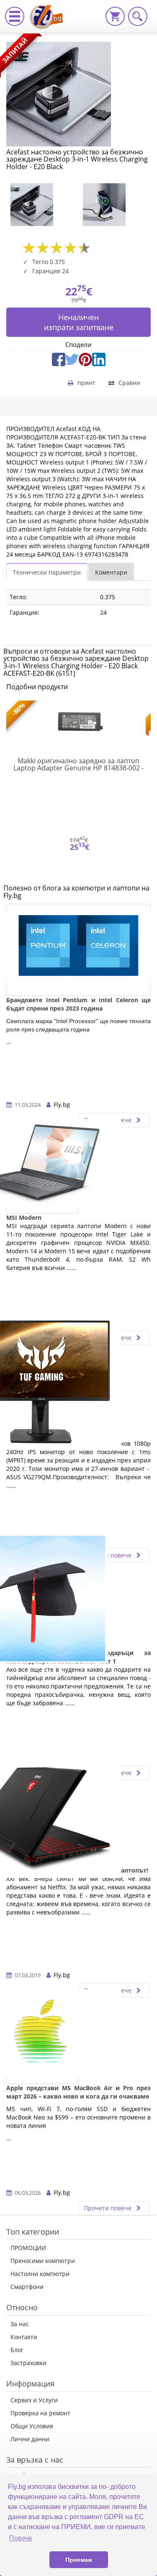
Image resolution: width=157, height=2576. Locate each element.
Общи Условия (32, 2426)
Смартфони (27, 2287)
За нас (20, 2324)
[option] (42, 205)
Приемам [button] (79, 2560)
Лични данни (30, 2439)
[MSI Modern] (42, 1167)
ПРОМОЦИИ (28, 2248)
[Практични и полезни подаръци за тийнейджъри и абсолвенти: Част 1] (42, 1603)
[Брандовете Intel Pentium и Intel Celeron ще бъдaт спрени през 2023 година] (78, 950)
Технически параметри (47, 572)
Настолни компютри (40, 2274)
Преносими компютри (43, 2261)
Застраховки (28, 2363)
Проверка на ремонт (40, 2413)
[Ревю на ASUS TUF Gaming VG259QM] (42, 1385)
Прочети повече (108, 1555)
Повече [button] (21, 2538)
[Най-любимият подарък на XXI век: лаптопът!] (42, 1820)
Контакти (24, 2337)
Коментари (111, 572)
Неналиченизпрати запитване (79, 322)
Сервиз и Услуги (34, 2400)
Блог (17, 2350)
